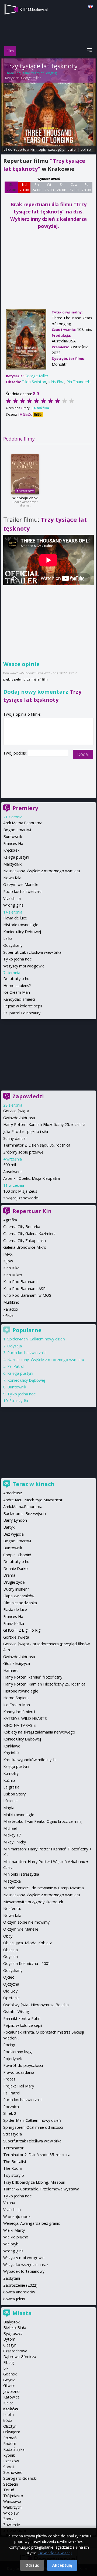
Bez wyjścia (13, 1534)
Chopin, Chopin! (17, 1555)
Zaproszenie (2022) (20, 2285)
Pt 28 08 (86, 187)
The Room (13, 2168)
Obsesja (11, 1950)
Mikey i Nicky (15, 1842)
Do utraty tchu (16, 979)
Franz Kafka (14, 1623)
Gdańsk (10, 2374)
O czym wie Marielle (21, 884)
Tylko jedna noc (17, 959)
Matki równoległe (19, 1815)
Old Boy (10, 1991)
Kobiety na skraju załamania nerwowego (39, 1732)
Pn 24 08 (37, 187)
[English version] (91, 7)
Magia (9, 1808)
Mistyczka (12, 1881)
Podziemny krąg (18, 2052)
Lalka (8, 938)
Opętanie (11, 1998)
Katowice (11, 2397)
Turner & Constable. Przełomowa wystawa (41, 2189)
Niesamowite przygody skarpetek (33, 1902)
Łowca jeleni (14, 2299)
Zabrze (9, 2519)
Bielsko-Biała (15, 2328)
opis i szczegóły (51, 149)
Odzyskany (13, 945)
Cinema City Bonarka (22, 1227)
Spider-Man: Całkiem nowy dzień (36, 1339)
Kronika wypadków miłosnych (29, 1760)
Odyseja (15, 1346)
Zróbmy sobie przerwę (23, 1152)
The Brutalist (15, 2162)
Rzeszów (11, 2461)
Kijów (8, 1261)
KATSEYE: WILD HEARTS (25, 1718)
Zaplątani (12, 2278)
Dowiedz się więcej (55, 2553)
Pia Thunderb (79, 382)
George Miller (31, 78)
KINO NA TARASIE (19, 1725)
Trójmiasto (13, 2496)
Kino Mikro (13, 1275)
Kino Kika (11, 1268)
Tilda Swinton (34, 382)
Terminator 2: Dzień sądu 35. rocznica (37, 1145)
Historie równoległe (21, 925)
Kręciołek (11, 850)
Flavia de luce (15, 918)
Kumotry (11, 1773)
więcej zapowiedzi (22, 1198)
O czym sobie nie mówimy (26, 1922)
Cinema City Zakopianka (25, 1241)
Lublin (8, 2414)
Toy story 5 (13, 2175)
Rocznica (11, 2107)
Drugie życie (14, 1582)
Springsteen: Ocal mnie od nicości (33, 2127)
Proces (9, 2079)
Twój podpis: (15, 753)
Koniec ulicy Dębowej (22, 932)
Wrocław (11, 2513)
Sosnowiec (13, 2472)
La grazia (11, 1787)
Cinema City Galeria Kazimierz (29, 1234)
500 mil (10, 1165)
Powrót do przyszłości (23, 2065)
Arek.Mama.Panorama (23, 823)
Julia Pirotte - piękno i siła (26, 1131)
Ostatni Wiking (16, 2011)
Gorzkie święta (16, 1111)
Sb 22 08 (11, 187)
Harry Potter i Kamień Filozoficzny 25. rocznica (44, 1124)
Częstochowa (15, 2351)
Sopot (9, 2467)
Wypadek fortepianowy (24, 2271)
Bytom (9, 2339)
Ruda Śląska (14, 2449)
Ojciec (9, 1977)
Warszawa (12, 2501)
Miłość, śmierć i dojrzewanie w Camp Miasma (44, 1888)
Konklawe (12, 1746)
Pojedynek (13, 2059)
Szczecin (11, 2484)
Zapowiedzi (28, 1096)
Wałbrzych (12, 2507)
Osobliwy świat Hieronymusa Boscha (36, 2005)
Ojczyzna (11, 1984)
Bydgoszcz (13, 2333)
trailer (72, 149)
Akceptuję (62, 2565)
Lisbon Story (14, 1794)
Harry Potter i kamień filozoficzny (33, 1677)
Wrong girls (13, 905)
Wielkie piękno (16, 2237)
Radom (10, 2443)
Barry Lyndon (15, 1520)
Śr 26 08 (62, 187)
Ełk (6, 2368)
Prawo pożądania (19, 2072)
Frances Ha (13, 843)
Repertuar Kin (32, 1211)
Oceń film (41, 408)
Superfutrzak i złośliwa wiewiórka (32, 952)
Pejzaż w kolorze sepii (23, 1006)
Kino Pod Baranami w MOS (27, 1295)
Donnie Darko (15, 1568)
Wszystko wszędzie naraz (26, 2265)
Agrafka (10, 1220)
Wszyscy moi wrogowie (24, 966)
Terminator (13, 2148)
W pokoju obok (25, 498)
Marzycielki (13, 864)
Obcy (8, 1936)
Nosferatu (12, 1908)
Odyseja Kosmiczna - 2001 (27, 1963)
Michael (10, 1828)
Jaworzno (11, 2391)
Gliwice (9, 2385)
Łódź (8, 2420)
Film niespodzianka (20, 1603)
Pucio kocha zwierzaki (22, 891)
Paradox (11, 1309)
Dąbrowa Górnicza (20, 2357)
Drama (9, 1575)
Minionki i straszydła (21, 1874)
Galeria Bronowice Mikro (25, 1247)
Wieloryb (11, 2244)
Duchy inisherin (16, 1589)
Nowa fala (12, 878)
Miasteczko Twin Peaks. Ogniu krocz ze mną (42, 1821)
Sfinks (8, 1316)
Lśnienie (10, 1801)
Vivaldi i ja (12, 898)
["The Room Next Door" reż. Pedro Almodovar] (25, 474)
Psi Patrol (16, 1366)
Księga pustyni (16, 857)
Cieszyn (10, 2345)
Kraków (11, 2409)
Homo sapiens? (17, 986)
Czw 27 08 (74, 187)
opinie (86, 149)
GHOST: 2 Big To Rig (22, 1630)
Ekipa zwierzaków (19, 1596)
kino (33, 9)
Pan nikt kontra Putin (22, 2018)
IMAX (8, 1254)
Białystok (11, 2322)
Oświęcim (12, 2432)
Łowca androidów (19, 2292)
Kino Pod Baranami (20, 1282)
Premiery (25, 808)
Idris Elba (56, 382)
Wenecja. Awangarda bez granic (32, 2223)
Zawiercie (12, 2525)
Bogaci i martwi (17, 830)
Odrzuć (32, 2565)
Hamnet (11, 1670)
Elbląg (9, 2362)
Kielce (8, 2403)
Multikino (11, 1302)
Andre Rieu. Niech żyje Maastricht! (33, 1500)
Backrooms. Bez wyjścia (25, 1514)
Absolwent (13, 1172)
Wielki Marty (14, 2230)
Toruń (9, 2490)
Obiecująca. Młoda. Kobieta (28, 1943)
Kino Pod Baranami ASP (24, 1289)
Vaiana (9, 2203)
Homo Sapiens (16, 1698)
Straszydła (19, 1401)
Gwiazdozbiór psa (19, 1118)
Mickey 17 (12, 1835)
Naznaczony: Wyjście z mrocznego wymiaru (42, 871)
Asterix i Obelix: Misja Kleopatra (32, 1178)
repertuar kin (25, 149)
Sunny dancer (15, 1138)
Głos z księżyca (17, 1663)
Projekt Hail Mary (19, 2086)
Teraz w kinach (33, 1484)
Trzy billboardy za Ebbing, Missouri (34, 2182)
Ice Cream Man (17, 992)
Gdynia (9, 2380)
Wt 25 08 (49, 187)
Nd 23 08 (24, 187)
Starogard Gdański (20, 2478)
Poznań (10, 2438)
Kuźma (9, 1780)
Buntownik (13, 836)
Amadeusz (13, 1493)
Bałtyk (9, 1527)
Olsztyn (10, 2426)
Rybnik (9, 2455)
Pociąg (9, 2045)
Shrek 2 (10, 2113)
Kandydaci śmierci (19, 999)
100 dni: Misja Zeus (20, 1191)
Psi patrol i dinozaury (22, 1013)
